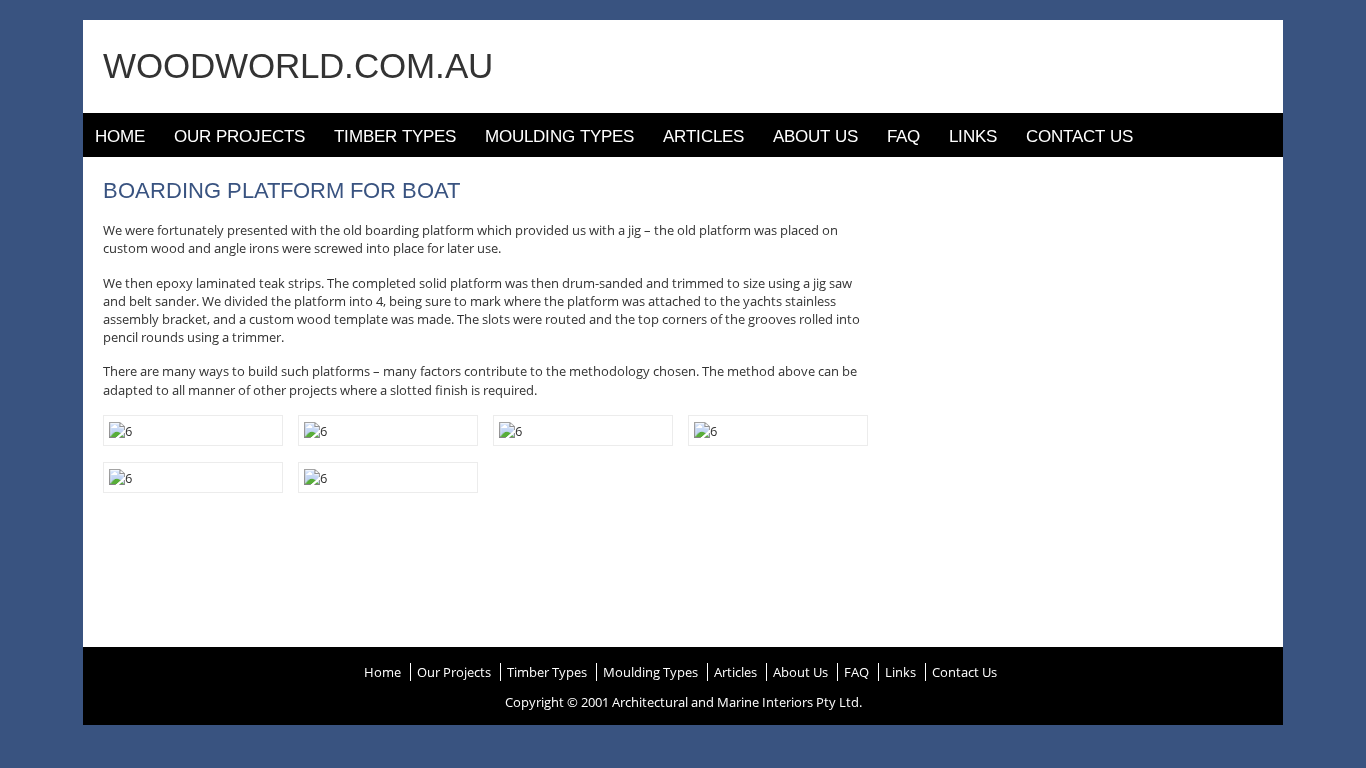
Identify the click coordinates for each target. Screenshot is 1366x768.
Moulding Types (559, 136)
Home (120, 136)
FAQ (903, 136)
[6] (120, 430)
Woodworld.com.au (298, 65)
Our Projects (239, 136)
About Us (815, 136)
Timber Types (395, 136)
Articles (703, 136)
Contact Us (1079, 136)
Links (973, 136)
